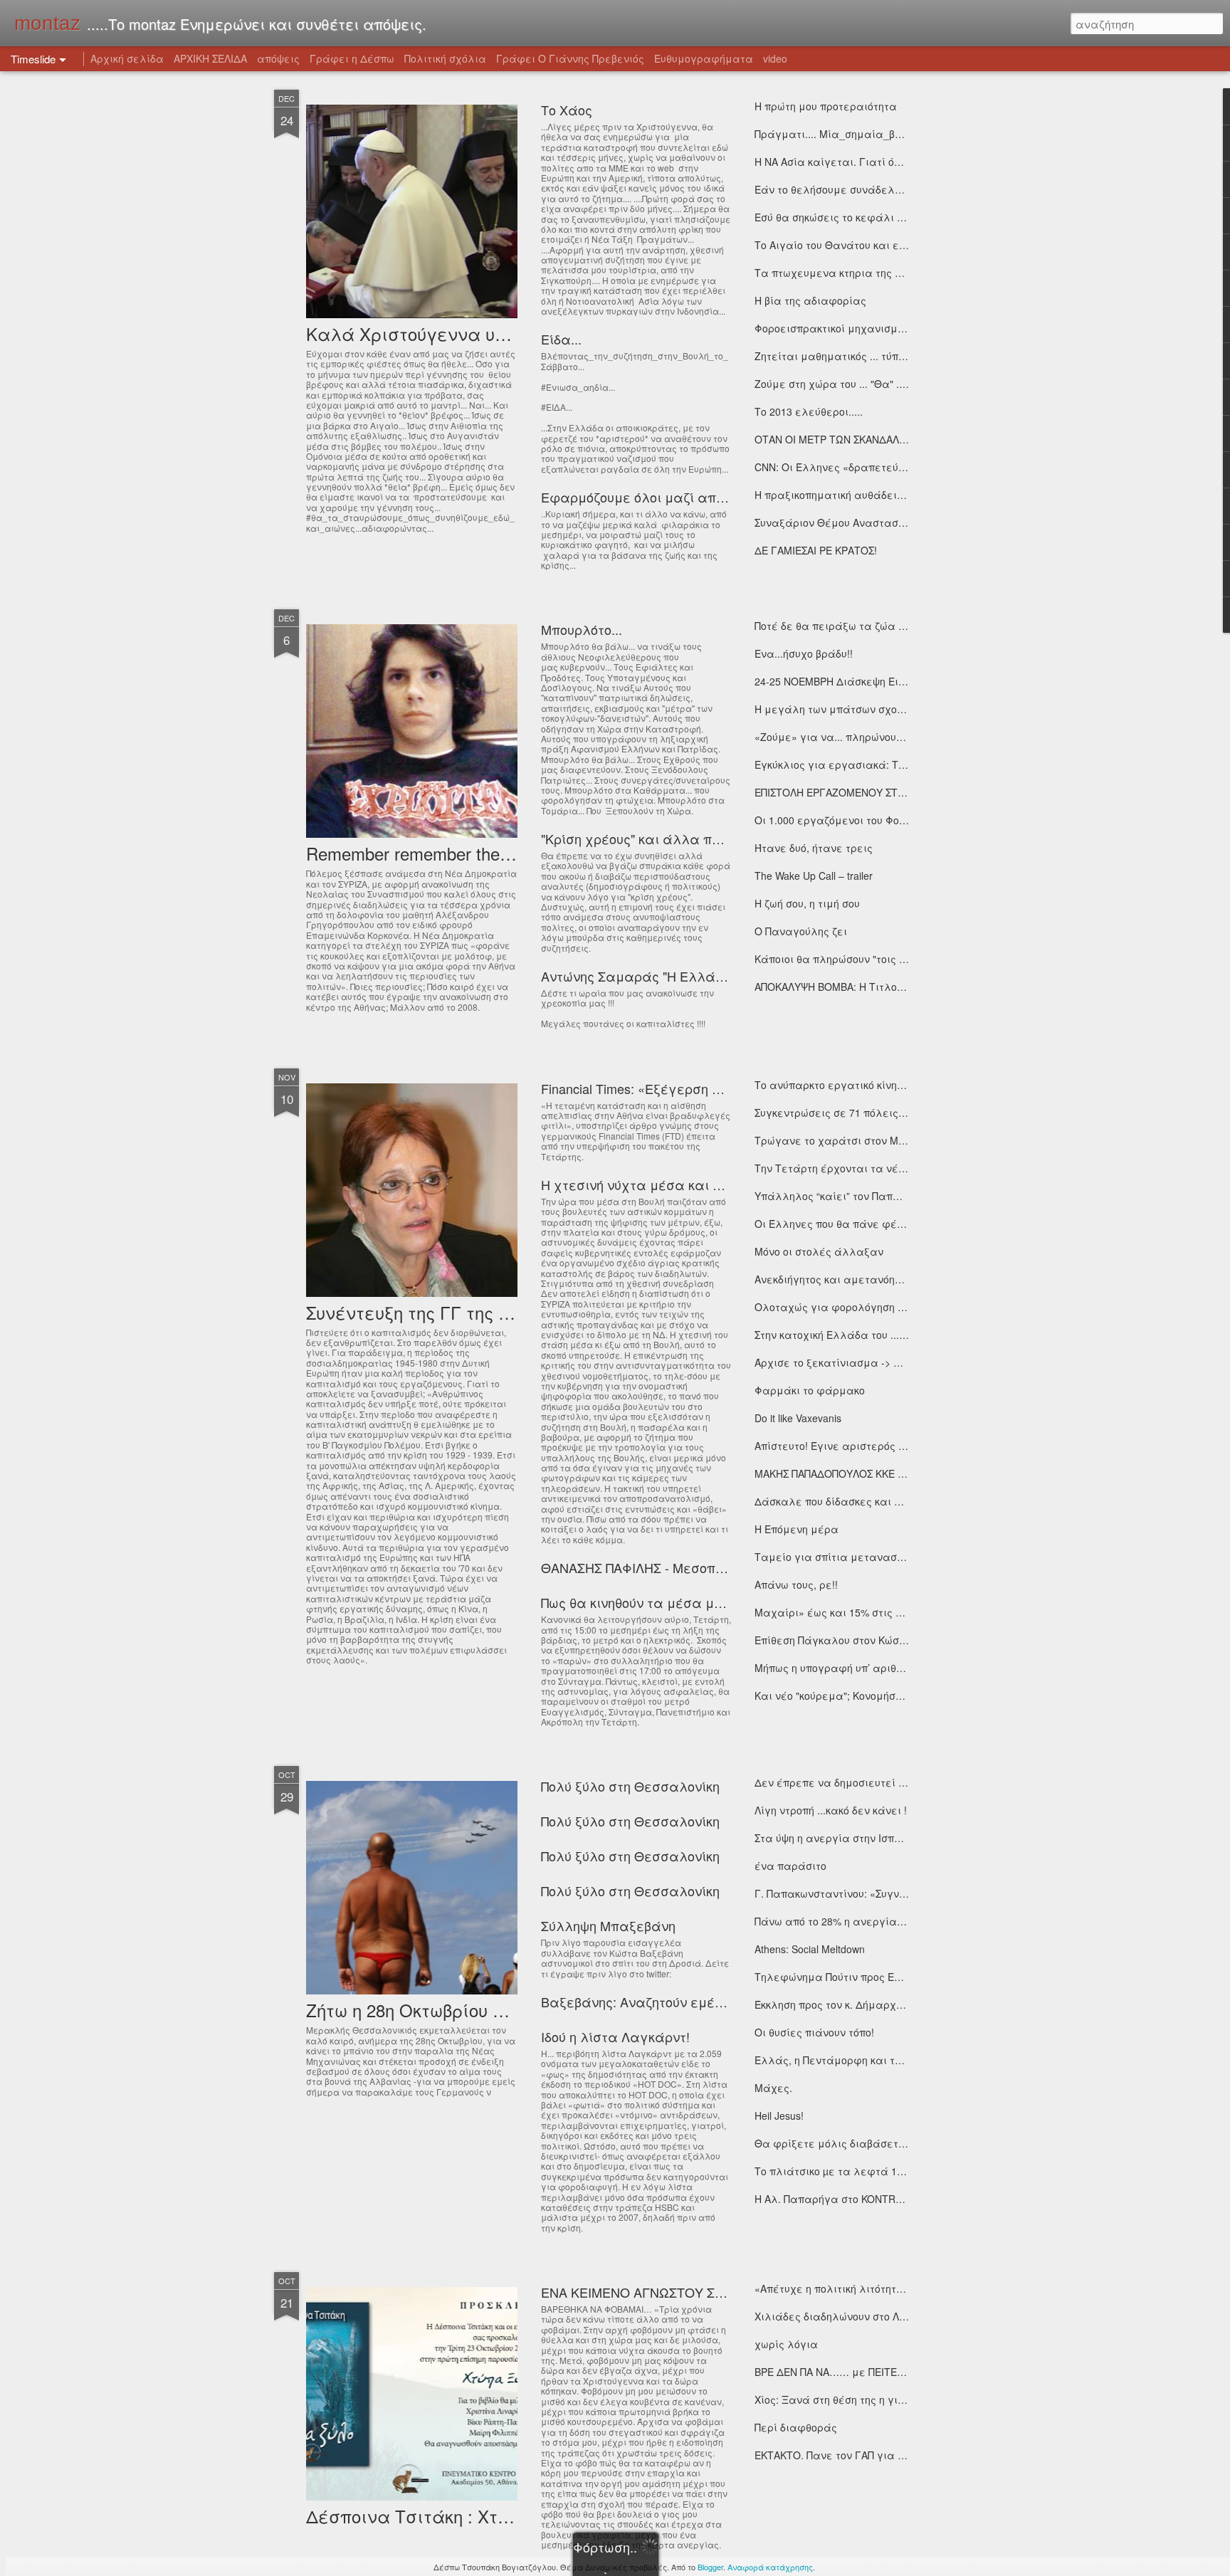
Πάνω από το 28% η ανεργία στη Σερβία (855, 1921)
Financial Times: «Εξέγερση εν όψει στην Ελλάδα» (698, 1088)
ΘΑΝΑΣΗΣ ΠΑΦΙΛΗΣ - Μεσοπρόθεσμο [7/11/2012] (689, 1567)
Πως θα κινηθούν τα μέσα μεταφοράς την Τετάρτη (701, 1602)
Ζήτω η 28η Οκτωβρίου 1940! (420, 2010)
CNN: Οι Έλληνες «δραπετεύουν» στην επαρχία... (879, 467)
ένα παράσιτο (790, 1866)
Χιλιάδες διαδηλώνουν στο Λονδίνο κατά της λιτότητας (893, 2316)
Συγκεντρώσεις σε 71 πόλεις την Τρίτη (851, 1113)
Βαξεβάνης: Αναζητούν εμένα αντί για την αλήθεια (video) (728, 2002)
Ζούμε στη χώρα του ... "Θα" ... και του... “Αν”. (866, 384)
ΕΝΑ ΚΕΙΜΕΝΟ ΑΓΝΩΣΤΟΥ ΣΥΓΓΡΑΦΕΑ (662, 2292)
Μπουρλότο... (582, 629)
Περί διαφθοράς (796, 2427)
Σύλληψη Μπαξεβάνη (608, 1925)
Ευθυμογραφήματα (704, 58)
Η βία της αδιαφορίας (810, 300)
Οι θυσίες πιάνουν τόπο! (814, 2032)
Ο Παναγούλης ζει (801, 931)
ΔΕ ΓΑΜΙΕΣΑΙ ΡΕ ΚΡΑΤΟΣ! (816, 550)
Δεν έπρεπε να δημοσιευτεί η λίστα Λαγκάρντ (872, 1782)
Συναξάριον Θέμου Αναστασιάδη (838, 522)
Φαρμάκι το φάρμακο (810, 1390)
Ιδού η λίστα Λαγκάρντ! (615, 2036)
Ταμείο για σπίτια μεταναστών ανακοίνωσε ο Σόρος (888, 1557)
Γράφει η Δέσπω (352, 58)
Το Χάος (567, 110)
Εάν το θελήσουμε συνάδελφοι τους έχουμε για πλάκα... (899, 189)
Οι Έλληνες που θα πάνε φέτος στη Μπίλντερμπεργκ (889, 1224)
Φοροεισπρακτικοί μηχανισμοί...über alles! (858, 328)
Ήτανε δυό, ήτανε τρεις (814, 848)
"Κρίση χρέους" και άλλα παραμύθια (659, 838)
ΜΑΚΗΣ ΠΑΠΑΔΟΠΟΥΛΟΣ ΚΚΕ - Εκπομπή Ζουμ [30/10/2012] (894, 1473)
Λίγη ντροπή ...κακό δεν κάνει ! (831, 1810)
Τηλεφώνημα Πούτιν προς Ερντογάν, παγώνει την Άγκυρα (900, 1977)
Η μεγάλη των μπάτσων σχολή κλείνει (852, 709)
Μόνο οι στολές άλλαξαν (819, 1251)
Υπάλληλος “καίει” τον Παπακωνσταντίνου (862, 1196)
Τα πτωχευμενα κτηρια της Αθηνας (843, 273)
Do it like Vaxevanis (798, 1418)
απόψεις (278, 58)
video (775, 58)
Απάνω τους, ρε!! (796, 1584)
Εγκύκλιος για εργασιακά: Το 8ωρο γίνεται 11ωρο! (883, 764)
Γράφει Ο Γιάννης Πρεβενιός (570, 58)
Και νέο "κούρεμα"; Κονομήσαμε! (837, 1696)
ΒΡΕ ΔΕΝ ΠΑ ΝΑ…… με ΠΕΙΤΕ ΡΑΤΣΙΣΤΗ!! (853, 2372)
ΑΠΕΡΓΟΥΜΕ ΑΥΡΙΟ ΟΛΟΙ (815, 2511)
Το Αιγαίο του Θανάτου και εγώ (834, 245)
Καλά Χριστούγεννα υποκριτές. (440, 333)
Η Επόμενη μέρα (797, 1529)
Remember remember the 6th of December (468, 853)
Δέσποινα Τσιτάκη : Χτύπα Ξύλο (442, 2516)
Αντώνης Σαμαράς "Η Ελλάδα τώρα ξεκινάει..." (692, 976)
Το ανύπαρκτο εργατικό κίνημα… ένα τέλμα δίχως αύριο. (901, 1085)
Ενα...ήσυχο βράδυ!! (804, 653)
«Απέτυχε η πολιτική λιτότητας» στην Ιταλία (866, 2288)
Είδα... (561, 339)
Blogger (710, 2567)
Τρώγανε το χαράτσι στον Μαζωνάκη (849, 1140)
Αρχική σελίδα (127, 58)
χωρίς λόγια (786, 2344)
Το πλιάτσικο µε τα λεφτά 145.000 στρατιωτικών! (879, 2171)
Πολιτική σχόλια (445, 58)
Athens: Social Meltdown (810, 1949)
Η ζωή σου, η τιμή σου (807, 903)
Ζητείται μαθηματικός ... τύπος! (834, 356)
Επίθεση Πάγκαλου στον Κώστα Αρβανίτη (858, 1640)
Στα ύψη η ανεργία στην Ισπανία (837, 1838)
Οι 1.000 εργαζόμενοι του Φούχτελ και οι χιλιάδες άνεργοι (905, 820)
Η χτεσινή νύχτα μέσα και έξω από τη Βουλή (683, 1184)
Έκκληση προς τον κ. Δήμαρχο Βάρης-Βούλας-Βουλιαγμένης (905, 2004)
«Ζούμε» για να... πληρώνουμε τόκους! (851, 737)
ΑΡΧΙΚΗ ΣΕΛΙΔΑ (210, 58)
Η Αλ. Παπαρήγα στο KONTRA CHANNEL (853, 2199)
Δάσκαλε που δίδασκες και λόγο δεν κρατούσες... (880, 1501)
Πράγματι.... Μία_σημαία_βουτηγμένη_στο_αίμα (879, 134)
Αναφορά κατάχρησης (770, 2567)
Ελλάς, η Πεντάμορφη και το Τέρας (845, 2060)
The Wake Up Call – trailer (814, 876)
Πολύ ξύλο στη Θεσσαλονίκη (630, 1786)
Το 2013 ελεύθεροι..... (809, 411)
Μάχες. (773, 2088)
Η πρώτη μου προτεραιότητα (826, 106)
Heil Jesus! (779, 2115)
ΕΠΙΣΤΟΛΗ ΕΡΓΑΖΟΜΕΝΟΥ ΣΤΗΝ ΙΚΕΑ (846, 792)
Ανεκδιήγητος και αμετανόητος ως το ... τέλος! (871, 1279)
